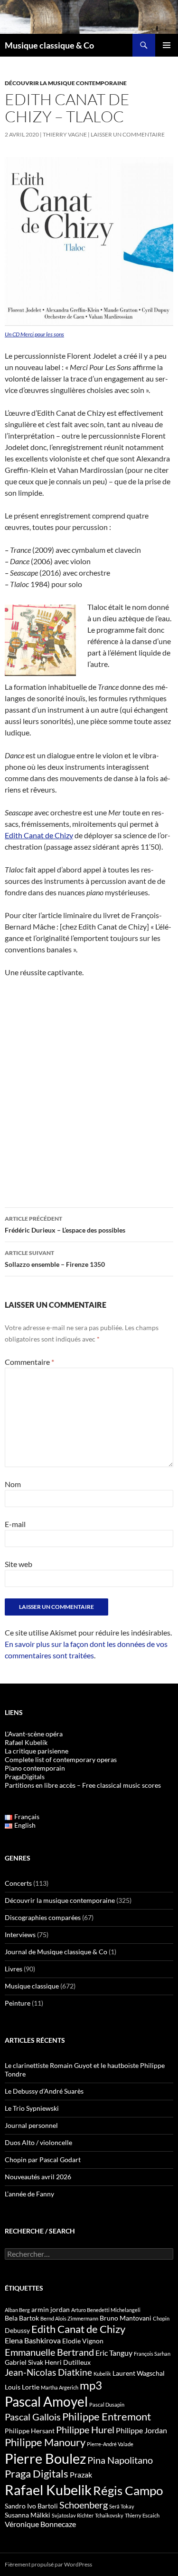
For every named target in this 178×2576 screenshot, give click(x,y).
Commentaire (29, 1362)
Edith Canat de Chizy (39, 835)
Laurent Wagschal (139, 2373)
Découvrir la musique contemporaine (66, 83)
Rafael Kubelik (48, 2490)
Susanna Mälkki (28, 2515)
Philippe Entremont (107, 2416)
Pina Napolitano (120, 2460)
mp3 (91, 2385)
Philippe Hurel (85, 2429)
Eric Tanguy (114, 2353)
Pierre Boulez (45, 2458)
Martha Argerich (60, 2387)
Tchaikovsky (109, 2515)
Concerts (18, 1883)
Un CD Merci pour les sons (34, 334)
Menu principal (167, 45)
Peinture (18, 2003)
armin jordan (51, 2309)
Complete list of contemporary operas (61, 1759)
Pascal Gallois (33, 2417)
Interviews (20, 1934)
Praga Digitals (37, 2473)
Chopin (161, 2318)
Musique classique (32, 1986)
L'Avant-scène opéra (34, 1734)
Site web (19, 1564)
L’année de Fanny (29, 2194)
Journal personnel (31, 2125)
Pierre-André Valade (110, 2444)
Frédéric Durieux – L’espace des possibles (65, 1224)
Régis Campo (128, 2490)
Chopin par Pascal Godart (43, 2160)
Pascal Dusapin (107, 2405)
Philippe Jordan (141, 2430)
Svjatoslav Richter (73, 2515)
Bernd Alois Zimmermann (69, 2318)
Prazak (81, 2475)
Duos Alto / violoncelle (38, 2142)
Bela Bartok (22, 2318)
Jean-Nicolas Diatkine (48, 2372)
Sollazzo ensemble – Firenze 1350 (55, 1259)
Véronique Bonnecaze (40, 2524)
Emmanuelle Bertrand (49, 2352)
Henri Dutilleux (68, 2362)
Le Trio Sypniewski (32, 2108)
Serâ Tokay (122, 2506)
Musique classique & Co (49, 45)
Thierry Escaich (142, 2515)
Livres (14, 1969)
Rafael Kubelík (26, 1742)
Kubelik (102, 2374)
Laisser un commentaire (128, 134)
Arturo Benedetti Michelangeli (106, 2310)
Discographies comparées (43, 1917)
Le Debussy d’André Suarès (44, 2091)
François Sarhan (152, 2354)
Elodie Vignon (83, 2341)
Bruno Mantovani (126, 2318)
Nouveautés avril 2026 (38, 2177)
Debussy (17, 2330)
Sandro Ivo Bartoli (31, 2506)
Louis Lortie (22, 2387)
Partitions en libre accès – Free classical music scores (83, 1785)
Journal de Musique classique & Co (56, 1952)
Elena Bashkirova (33, 2341)
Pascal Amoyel (46, 2401)
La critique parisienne (37, 1751)
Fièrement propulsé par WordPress (48, 2564)
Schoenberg (84, 2505)
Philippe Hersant (30, 2431)
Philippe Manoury (45, 2442)
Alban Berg (17, 2310)
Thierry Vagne (65, 134)
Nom (13, 1484)
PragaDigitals (25, 1777)
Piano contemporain (35, 1768)
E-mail (15, 1524)
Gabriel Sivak (24, 2362)
